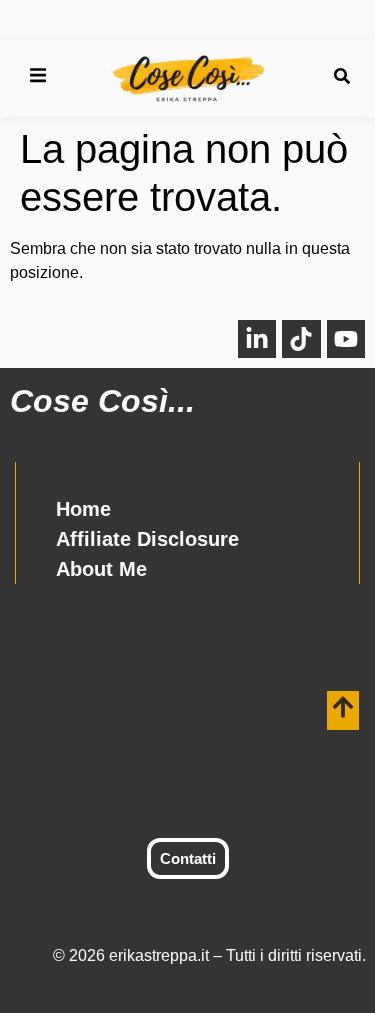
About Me (101, 569)
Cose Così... (102, 401)
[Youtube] (346, 339)
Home (83, 509)
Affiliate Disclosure (147, 539)
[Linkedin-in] (257, 339)
